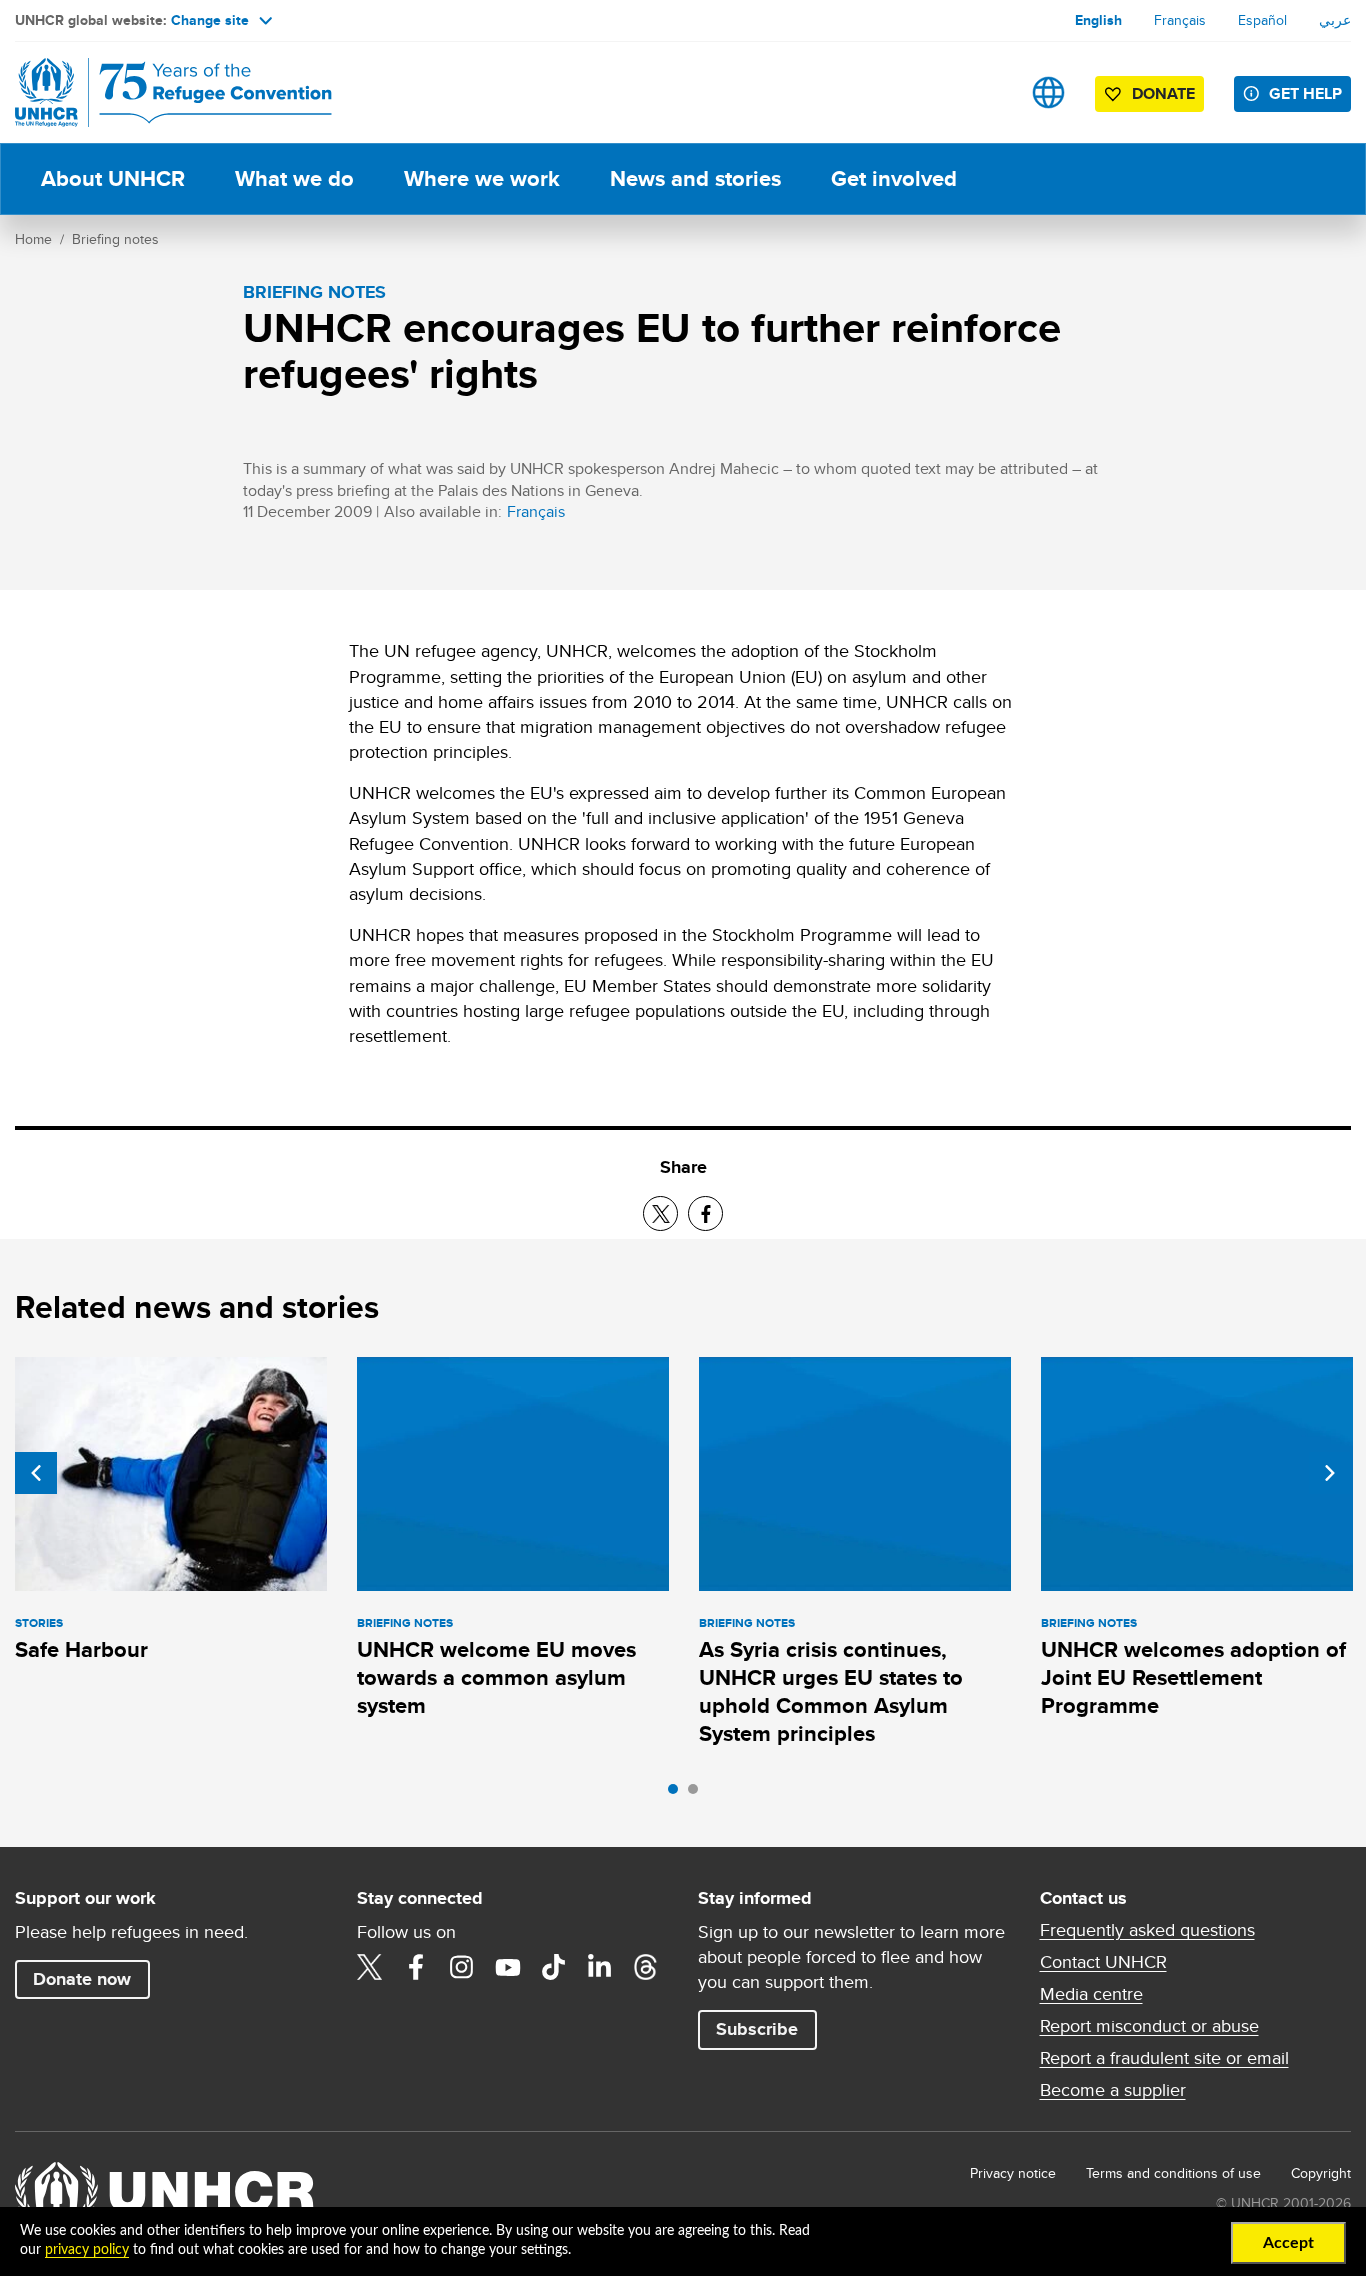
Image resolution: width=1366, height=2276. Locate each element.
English (1098, 20)
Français (1180, 20)
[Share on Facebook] (705, 1213)
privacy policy (87, 2250)
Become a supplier (1113, 2090)
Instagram (462, 1967)
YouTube (508, 1967)
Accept (1288, 2243)
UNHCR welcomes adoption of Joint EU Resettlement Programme (1193, 1678)
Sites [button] (1048, 92)
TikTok (554, 1967)
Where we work (482, 178)
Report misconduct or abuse (1149, 2026)
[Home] (155, 92)
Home (33, 239)
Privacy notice (1013, 2173)
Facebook (416, 1967)
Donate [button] (1163, 93)
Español (1262, 20)
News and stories (695, 178)
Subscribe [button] (757, 2029)
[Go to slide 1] (678, 1794)
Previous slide (36, 1473)
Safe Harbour (81, 1649)
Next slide (1330, 1473)
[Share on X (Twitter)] (660, 1213)
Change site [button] (210, 20)
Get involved (894, 178)
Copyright (1321, 2173)
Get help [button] (1305, 93)
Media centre (1091, 1994)
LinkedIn (600, 1967)
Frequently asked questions (1147, 1930)
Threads (646, 1967)
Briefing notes (115, 239)
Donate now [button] (82, 1979)
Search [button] (985, 92)
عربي (1335, 20)
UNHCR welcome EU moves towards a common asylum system (496, 1678)
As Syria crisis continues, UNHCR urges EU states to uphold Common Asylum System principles (831, 1692)
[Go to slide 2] (698, 1794)
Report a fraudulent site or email (1164, 2058)
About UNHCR (113, 178)
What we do (294, 178)
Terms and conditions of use (1173, 2173)
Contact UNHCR (1103, 1962)
